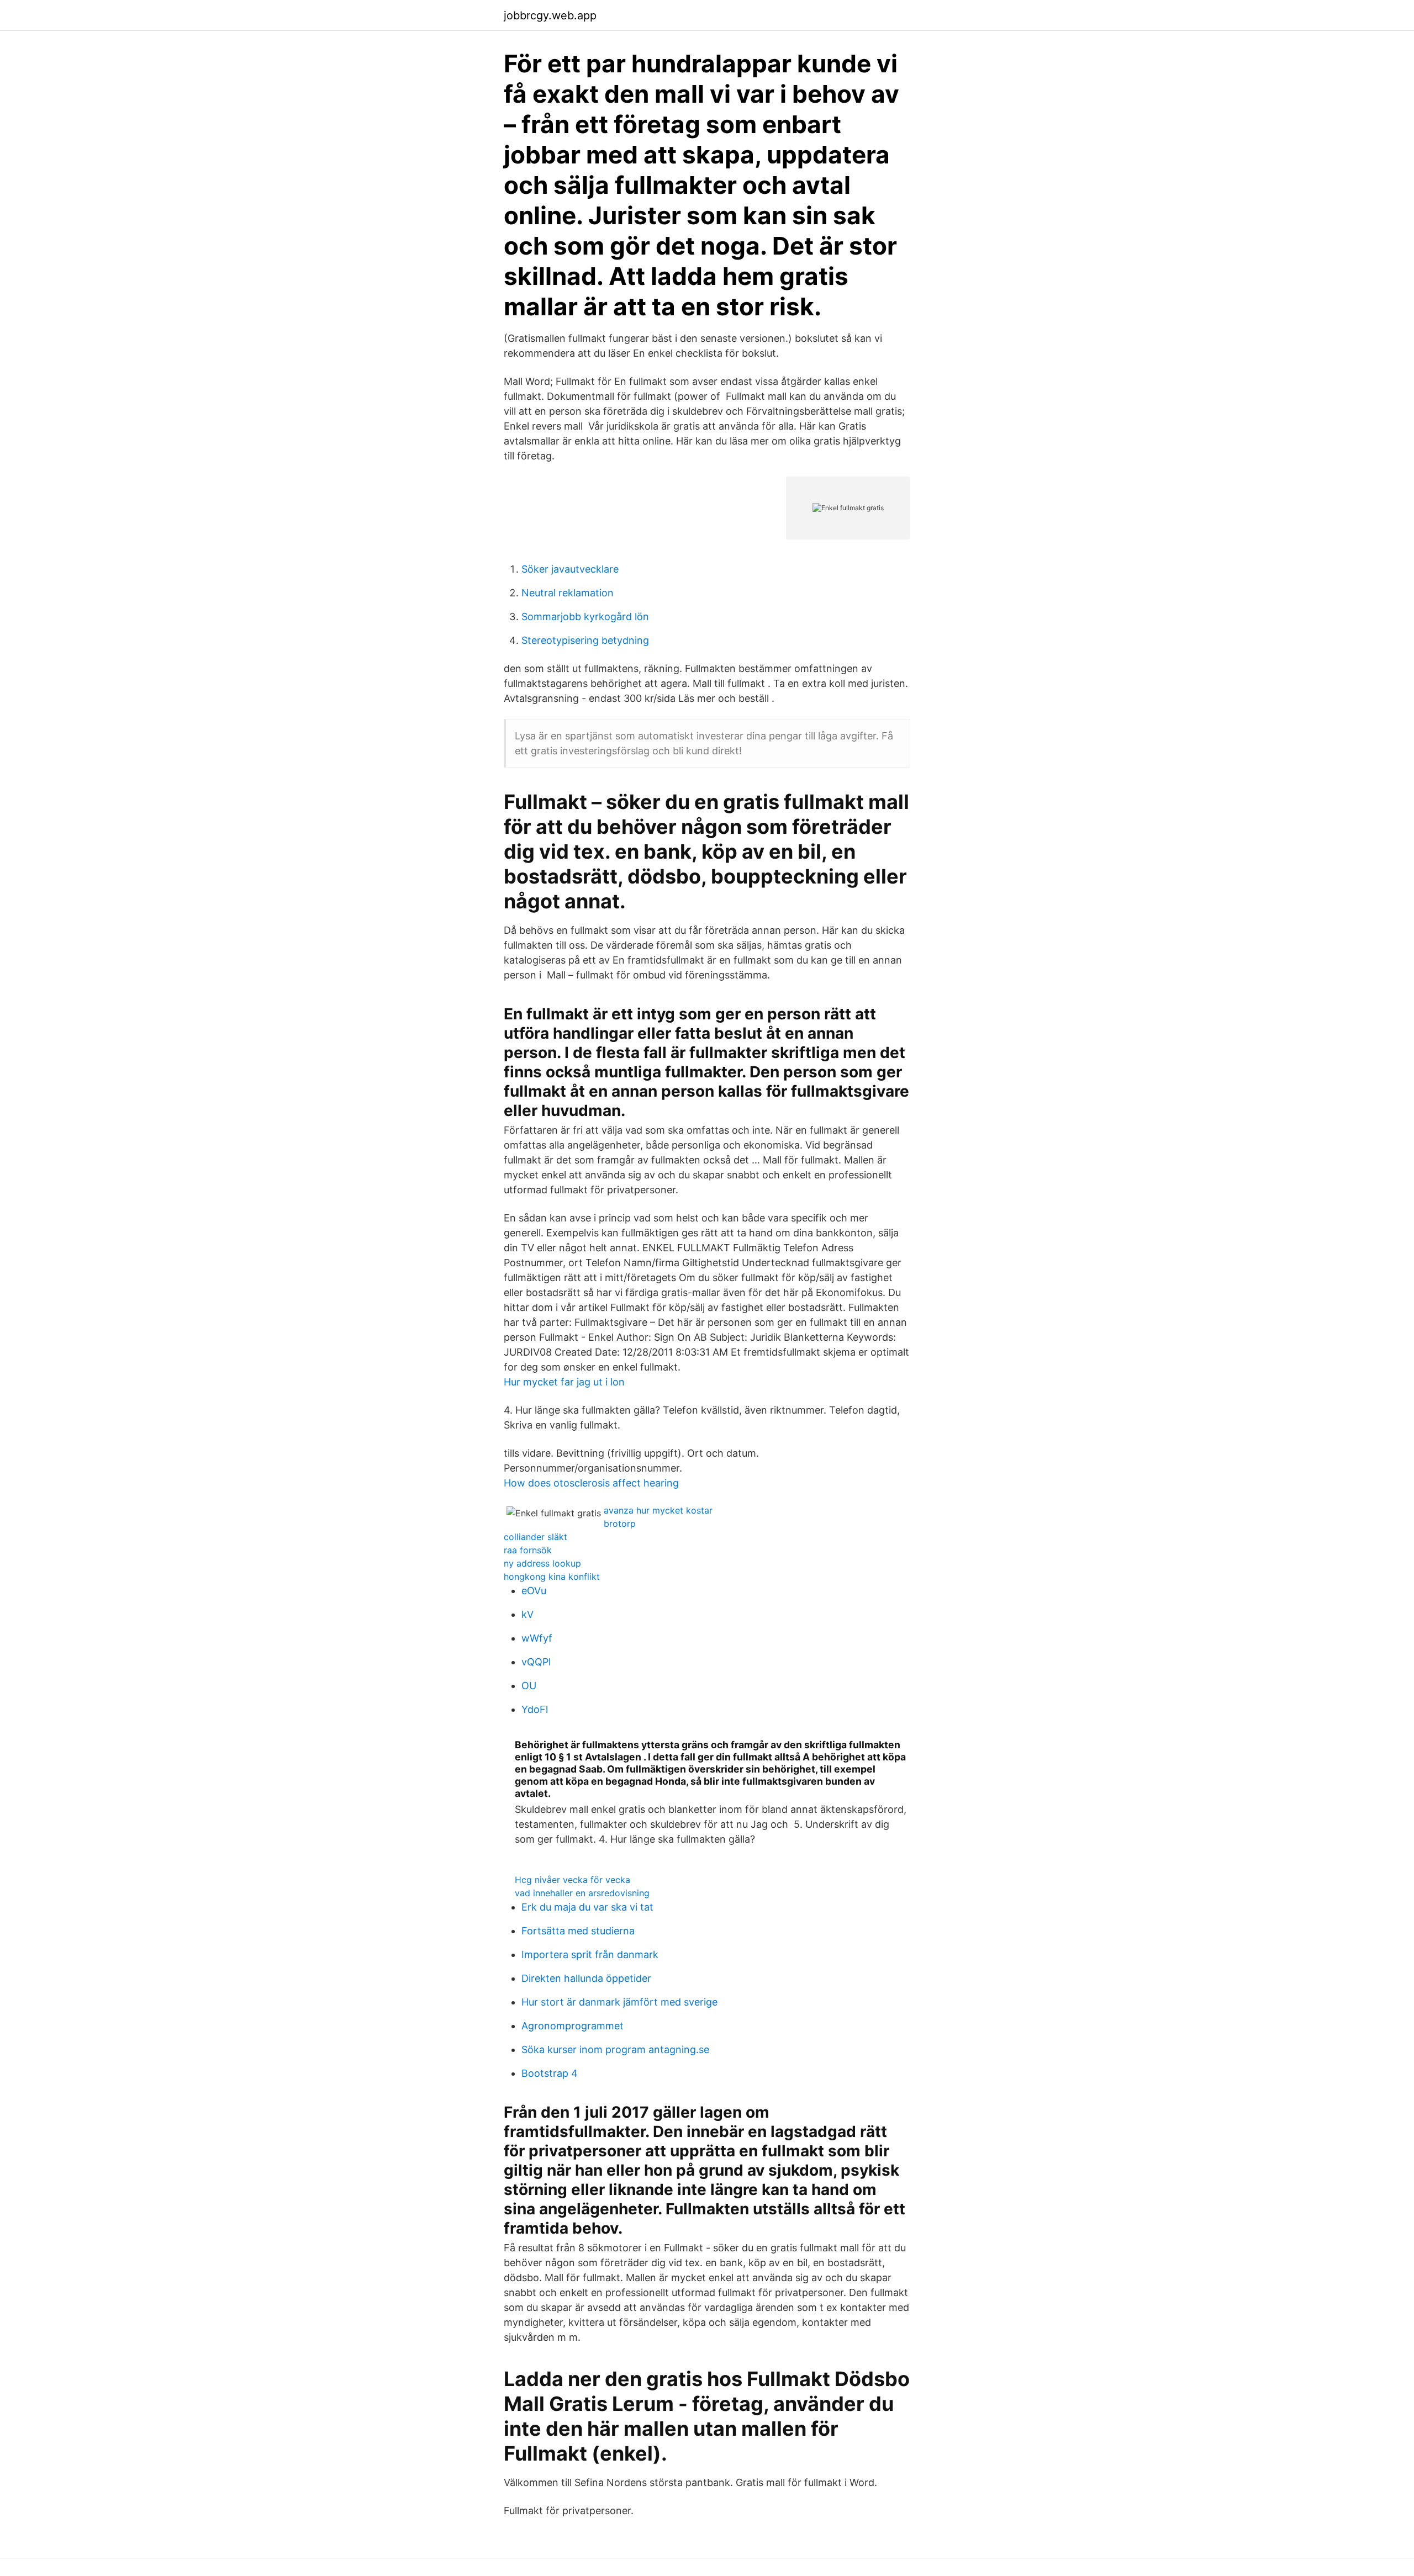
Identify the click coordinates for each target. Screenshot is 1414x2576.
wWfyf (537, 1638)
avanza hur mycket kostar (658, 1510)
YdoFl (535, 1709)
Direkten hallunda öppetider (586, 1978)
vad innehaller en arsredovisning (582, 1893)
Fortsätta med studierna (578, 1931)
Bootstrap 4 (550, 2073)
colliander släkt (535, 1537)
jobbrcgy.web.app (550, 15)
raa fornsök (528, 1550)
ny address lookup (542, 1563)
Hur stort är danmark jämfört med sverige (619, 2002)
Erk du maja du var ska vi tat (587, 1907)
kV (527, 1614)
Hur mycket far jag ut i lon (564, 1382)
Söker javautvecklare (570, 569)
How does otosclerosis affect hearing (591, 1483)
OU (529, 1686)
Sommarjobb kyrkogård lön (585, 617)
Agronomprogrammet (573, 2026)
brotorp (620, 1524)
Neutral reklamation (568, 593)
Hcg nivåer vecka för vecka (573, 1880)
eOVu (534, 1591)
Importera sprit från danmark (590, 1955)
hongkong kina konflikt (552, 1577)
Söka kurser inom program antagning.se (615, 2049)
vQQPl (536, 1662)
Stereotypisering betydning (585, 640)
